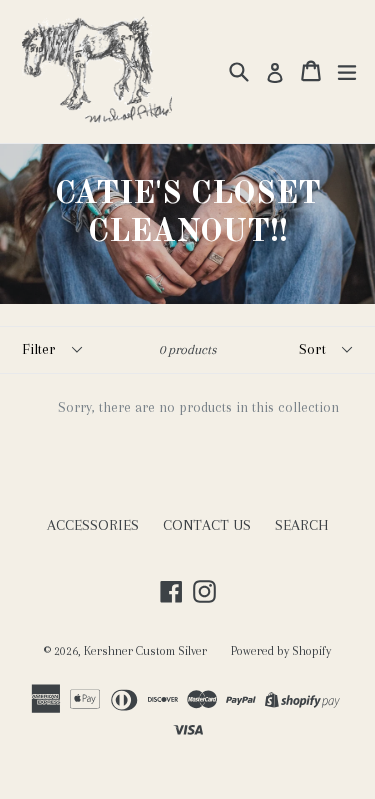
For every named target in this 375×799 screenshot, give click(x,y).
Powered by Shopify (281, 651)
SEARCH (302, 525)
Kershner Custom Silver (145, 651)
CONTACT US (207, 525)
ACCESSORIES (93, 525)
